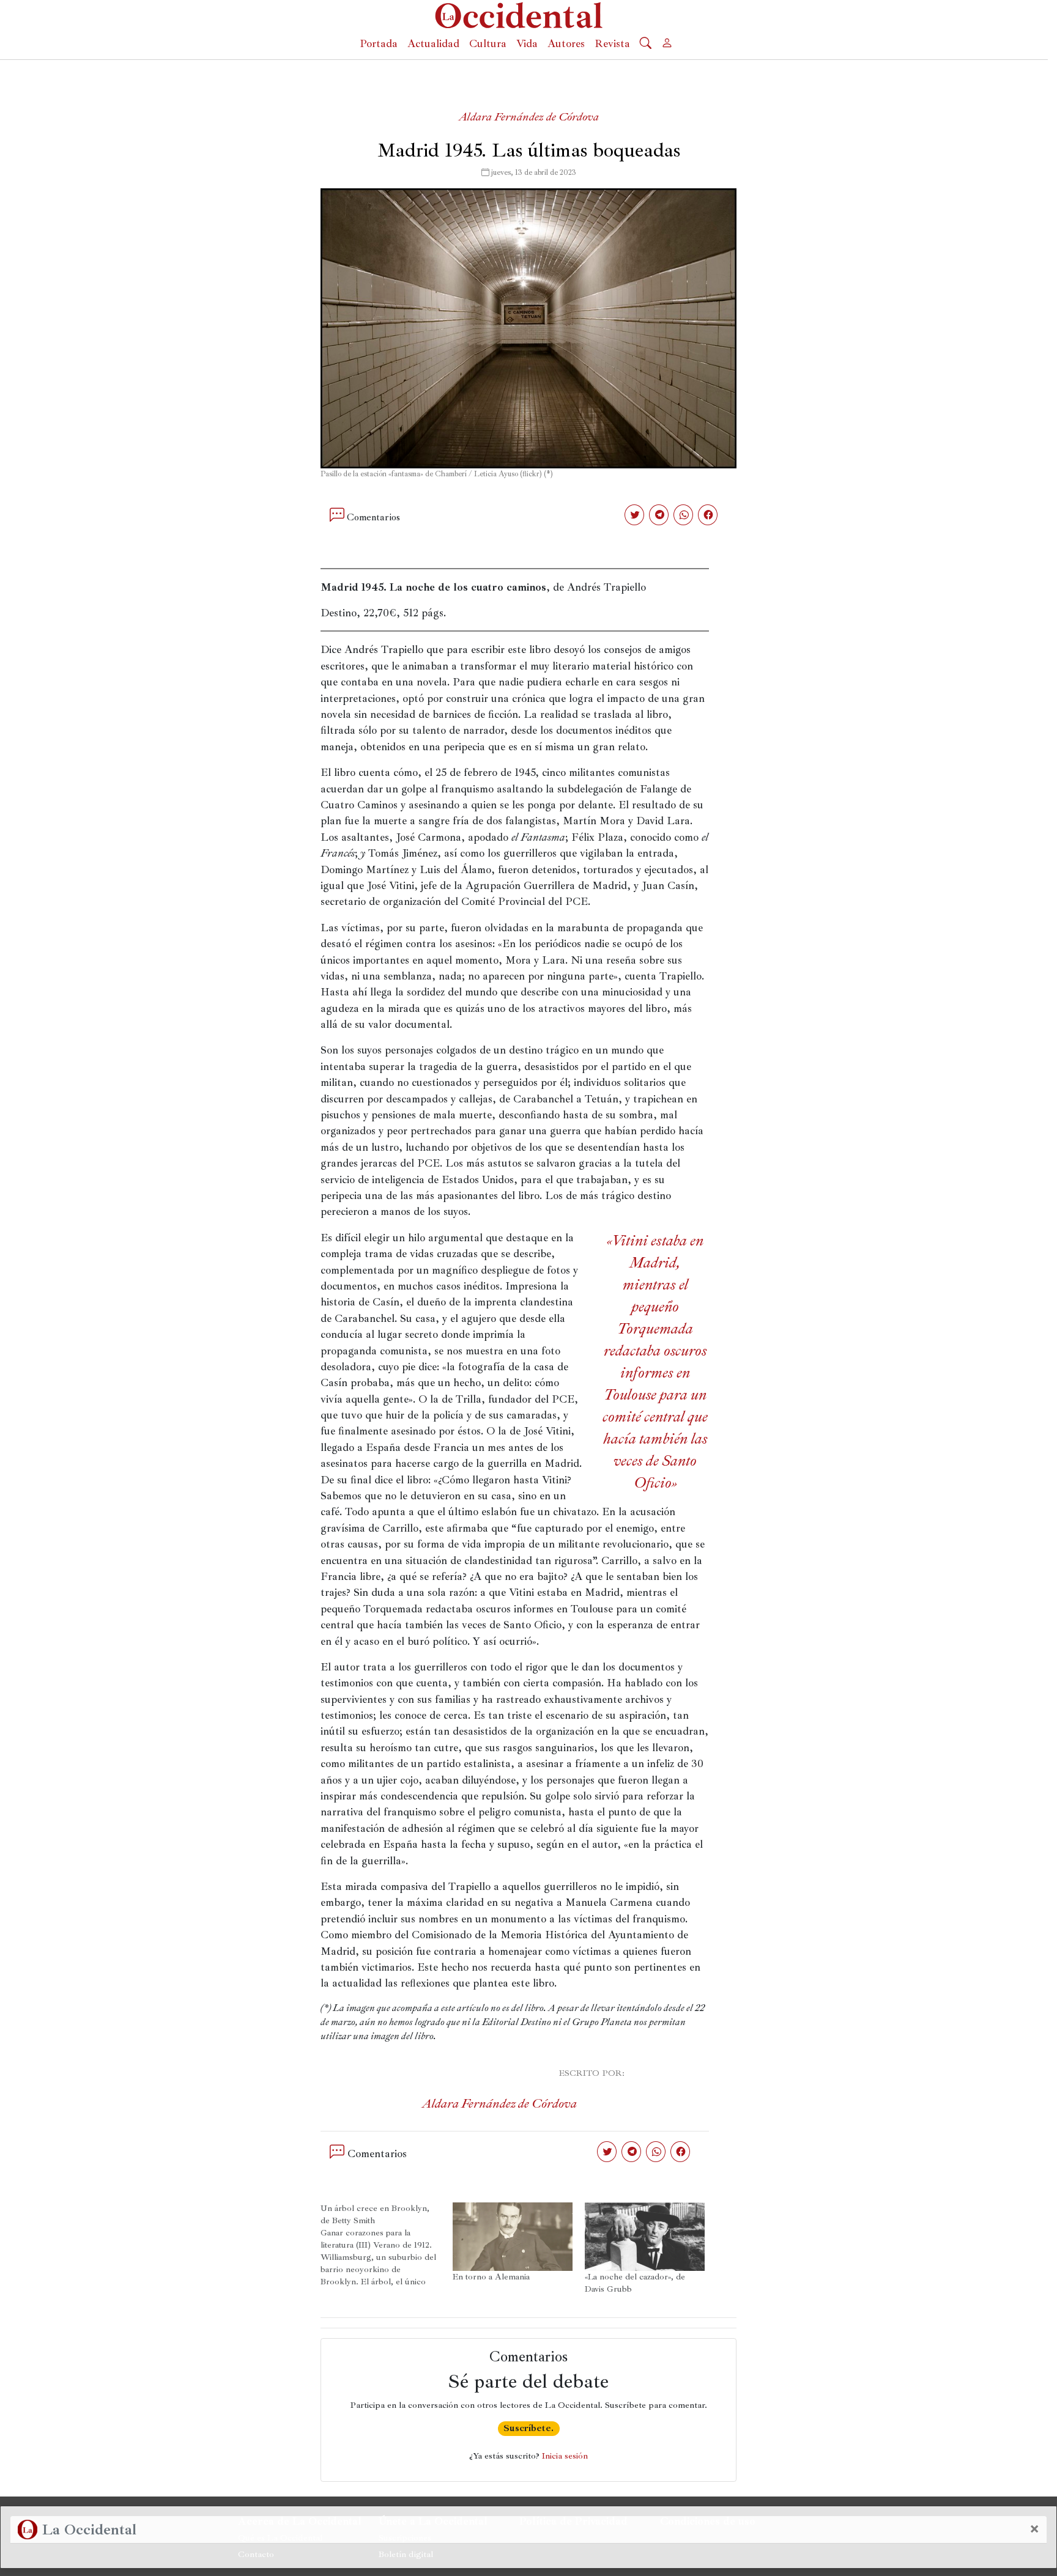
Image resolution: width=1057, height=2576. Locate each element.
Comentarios (373, 517)
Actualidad (433, 43)
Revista (612, 43)
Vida (527, 43)
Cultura (488, 43)
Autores (566, 43)
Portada (379, 43)
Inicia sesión (565, 2456)
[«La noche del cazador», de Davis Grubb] (645, 2237)
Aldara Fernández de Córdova (529, 117)
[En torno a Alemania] (513, 2237)
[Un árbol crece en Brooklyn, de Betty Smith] (387, 2245)
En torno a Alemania (491, 2277)
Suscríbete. (528, 2428)
